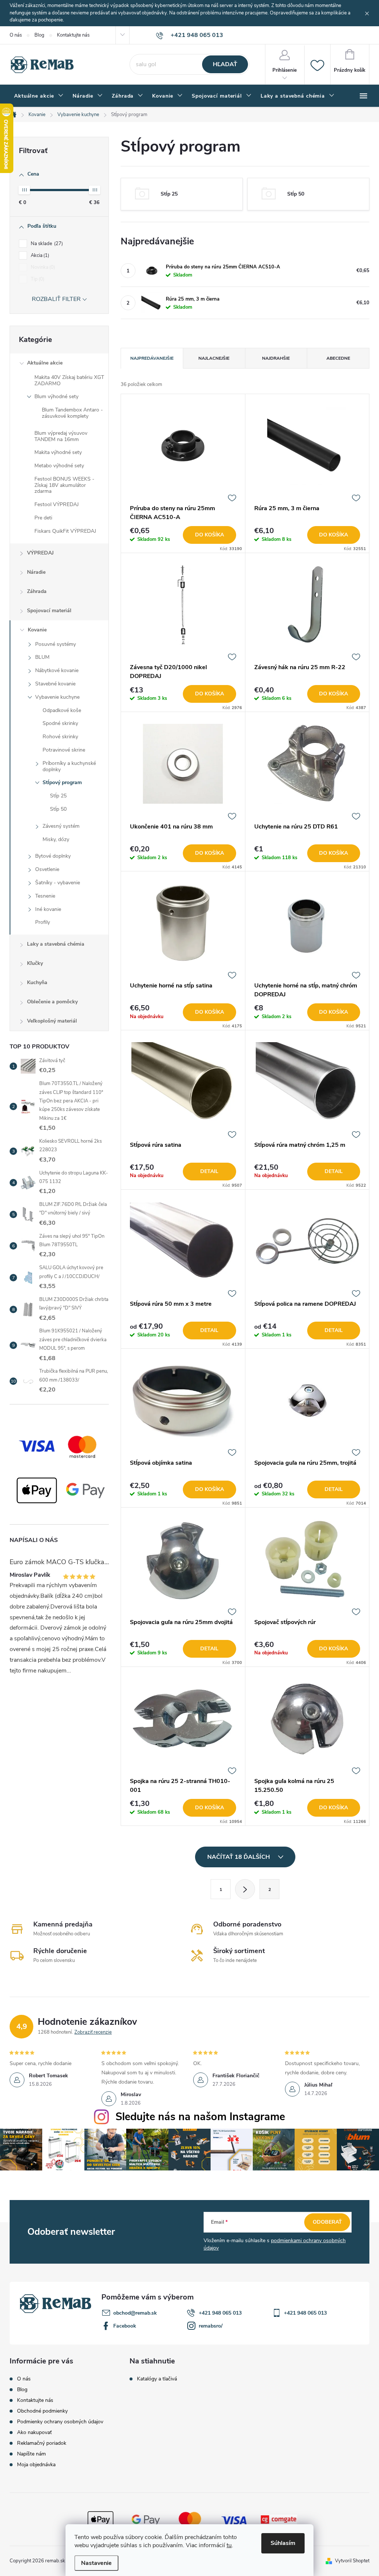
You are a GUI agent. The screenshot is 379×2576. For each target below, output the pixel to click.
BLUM (42, 657)
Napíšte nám (31, 2454)
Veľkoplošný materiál (52, 1021)
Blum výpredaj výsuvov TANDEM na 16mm (61, 436)
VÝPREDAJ (40, 553)
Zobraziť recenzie (93, 2032)
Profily (43, 922)
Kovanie (37, 630)
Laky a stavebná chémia (56, 944)
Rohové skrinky (60, 737)
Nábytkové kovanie (57, 670)
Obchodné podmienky (42, 2411)
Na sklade (46, 244)
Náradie (36, 572)
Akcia (39, 255)
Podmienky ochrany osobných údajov (60, 2422)
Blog (39, 35)
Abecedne (338, 358)
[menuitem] (39, 96)
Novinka (42, 267)
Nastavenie (96, 2563)
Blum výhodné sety (56, 396)
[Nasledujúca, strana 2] (245, 1889)
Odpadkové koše (62, 710)
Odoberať (327, 2222)
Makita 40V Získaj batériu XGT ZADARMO (69, 380)
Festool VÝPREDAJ (57, 504)
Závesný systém (61, 826)
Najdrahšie (276, 358)
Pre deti (43, 518)
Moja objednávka (36, 2465)
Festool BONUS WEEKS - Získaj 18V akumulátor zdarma (64, 485)
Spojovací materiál (49, 611)
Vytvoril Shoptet (352, 2561)
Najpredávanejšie (152, 358)
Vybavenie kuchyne (57, 697)
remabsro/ (211, 2326)
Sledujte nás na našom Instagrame (200, 2117)
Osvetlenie (47, 869)
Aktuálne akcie (45, 363)
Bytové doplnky (53, 856)
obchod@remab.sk (135, 2313)
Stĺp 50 (58, 809)
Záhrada (37, 591)
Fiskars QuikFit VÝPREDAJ (65, 531)
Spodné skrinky (60, 723)
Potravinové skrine (64, 750)
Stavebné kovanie (55, 684)
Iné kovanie (48, 909)
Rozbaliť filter (56, 299)
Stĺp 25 (58, 796)
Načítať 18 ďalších (239, 1857)
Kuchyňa (37, 982)
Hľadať (225, 64)
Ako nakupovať (34, 2432)
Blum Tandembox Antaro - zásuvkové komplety (72, 413)
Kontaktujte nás (73, 35)
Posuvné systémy (56, 644)
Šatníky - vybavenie (58, 883)
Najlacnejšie (214, 358)
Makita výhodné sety (58, 452)
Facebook (125, 2326)
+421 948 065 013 (220, 2313)
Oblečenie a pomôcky (52, 1002)
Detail (209, 1171)
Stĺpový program (62, 782)
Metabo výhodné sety (59, 466)
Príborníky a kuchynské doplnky (69, 766)
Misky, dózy (56, 839)
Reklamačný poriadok (42, 2443)
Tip (37, 279)
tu (229, 2545)
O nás (16, 35)
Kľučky (35, 963)
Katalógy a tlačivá (157, 2379)
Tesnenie (45, 896)
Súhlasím (283, 2543)
